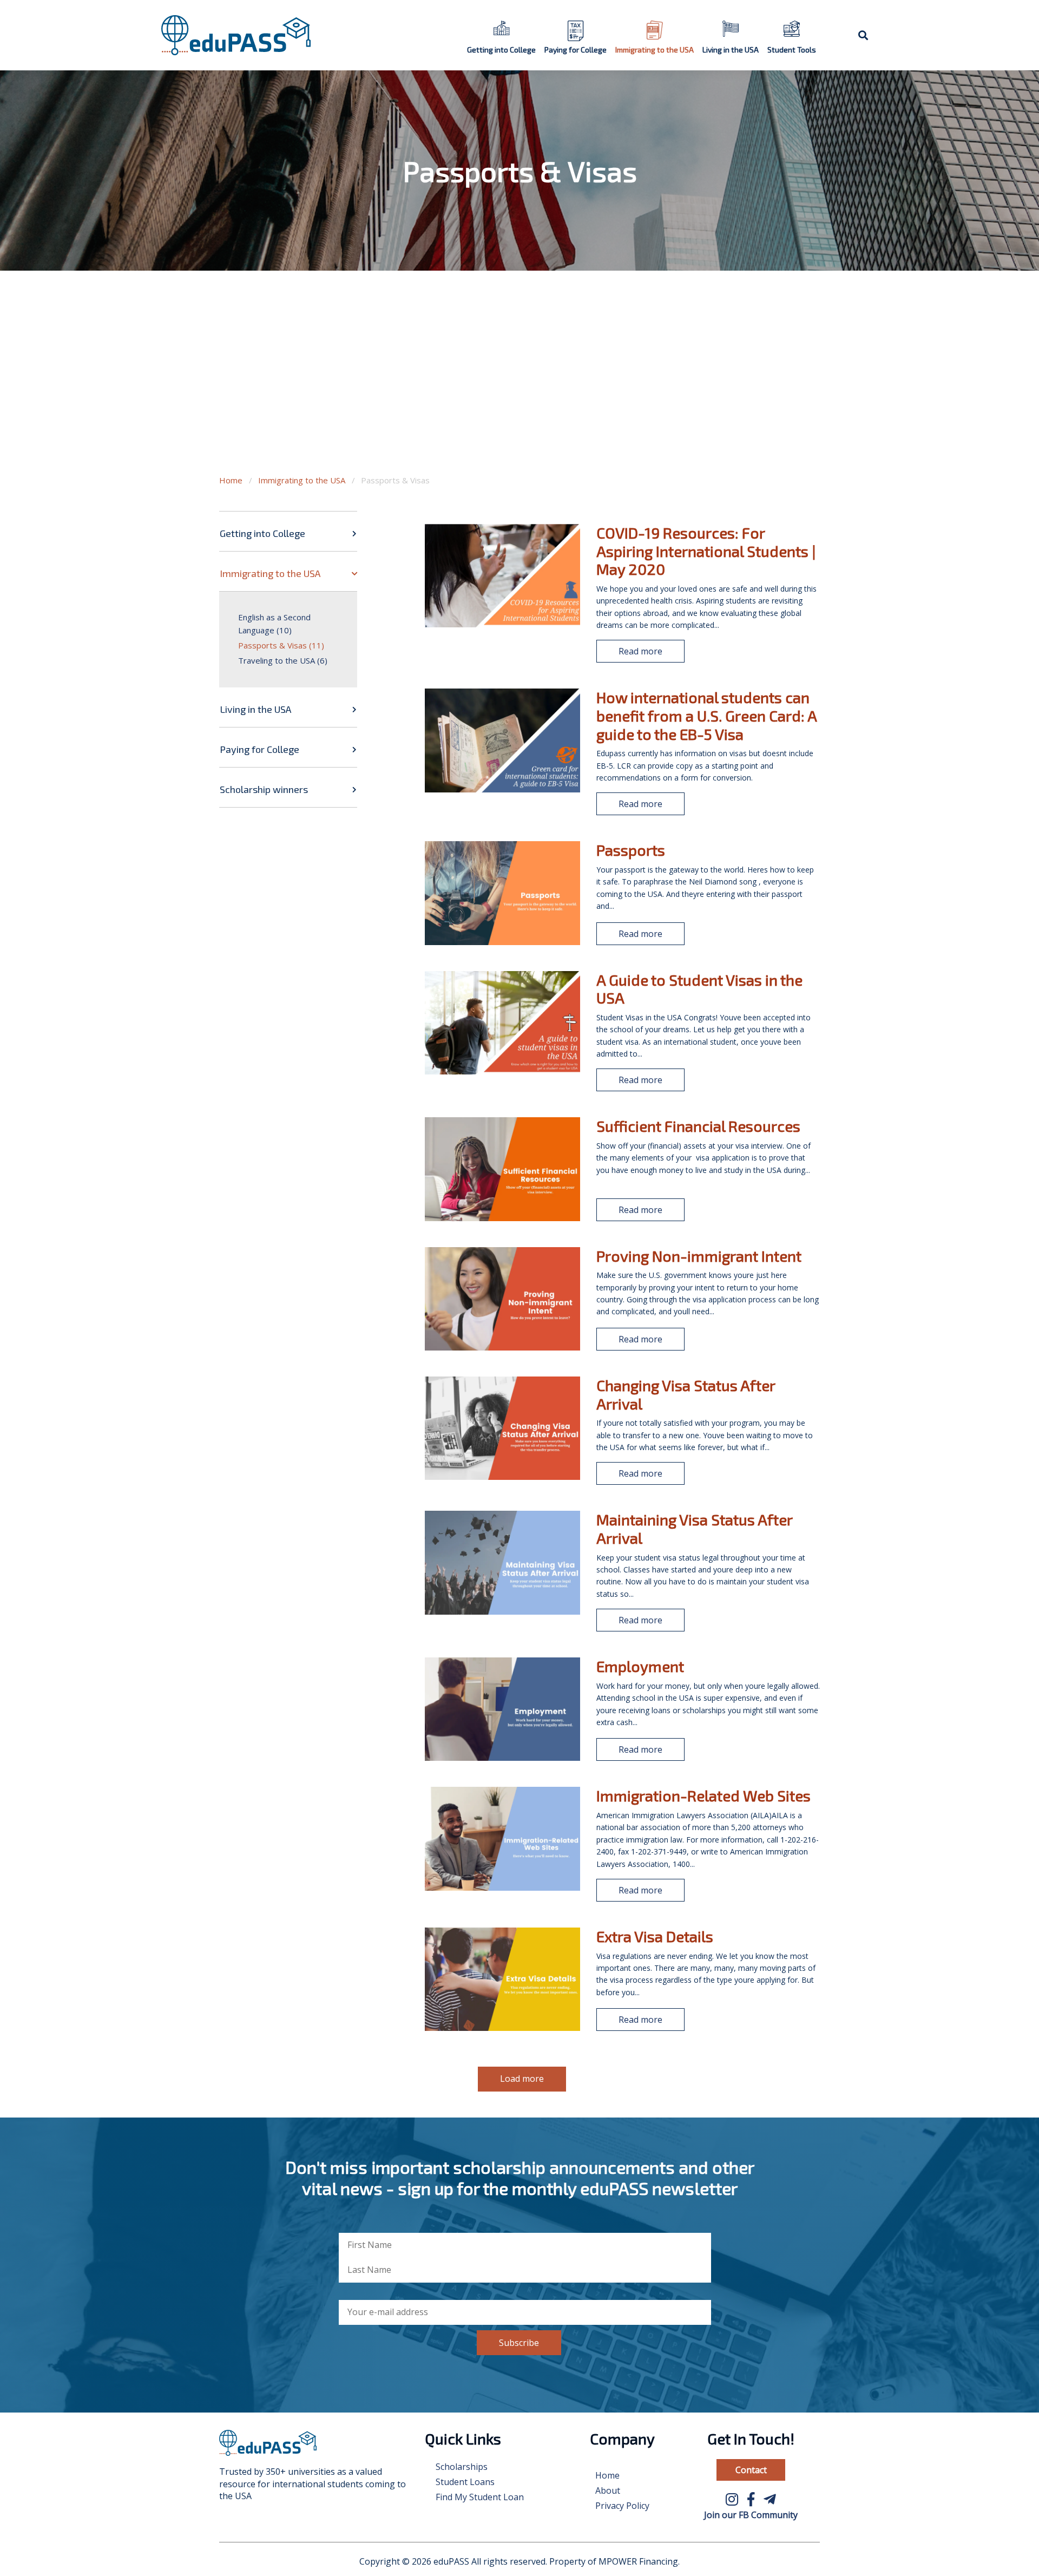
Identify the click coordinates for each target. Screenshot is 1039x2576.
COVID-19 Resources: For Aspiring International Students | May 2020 (706, 551)
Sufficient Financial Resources (698, 1126)
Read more (640, 651)
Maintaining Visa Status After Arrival (694, 1529)
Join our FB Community (751, 2515)
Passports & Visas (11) (281, 645)
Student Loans (465, 2482)
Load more (522, 2079)
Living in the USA (731, 50)
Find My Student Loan (480, 2497)
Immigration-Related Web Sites (703, 1795)
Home (231, 480)
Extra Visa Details (655, 1936)
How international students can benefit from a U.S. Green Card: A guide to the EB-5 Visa (706, 715)
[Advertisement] (519, 384)
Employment (640, 1666)
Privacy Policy (622, 2506)
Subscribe (519, 2343)
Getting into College (501, 50)
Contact (751, 2470)
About (608, 2490)
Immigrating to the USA (655, 50)
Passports (631, 850)
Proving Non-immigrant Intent (699, 1256)
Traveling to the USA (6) (283, 660)
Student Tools (792, 50)
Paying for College (576, 50)
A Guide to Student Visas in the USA (699, 989)
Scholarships (462, 2467)
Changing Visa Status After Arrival (686, 1394)
